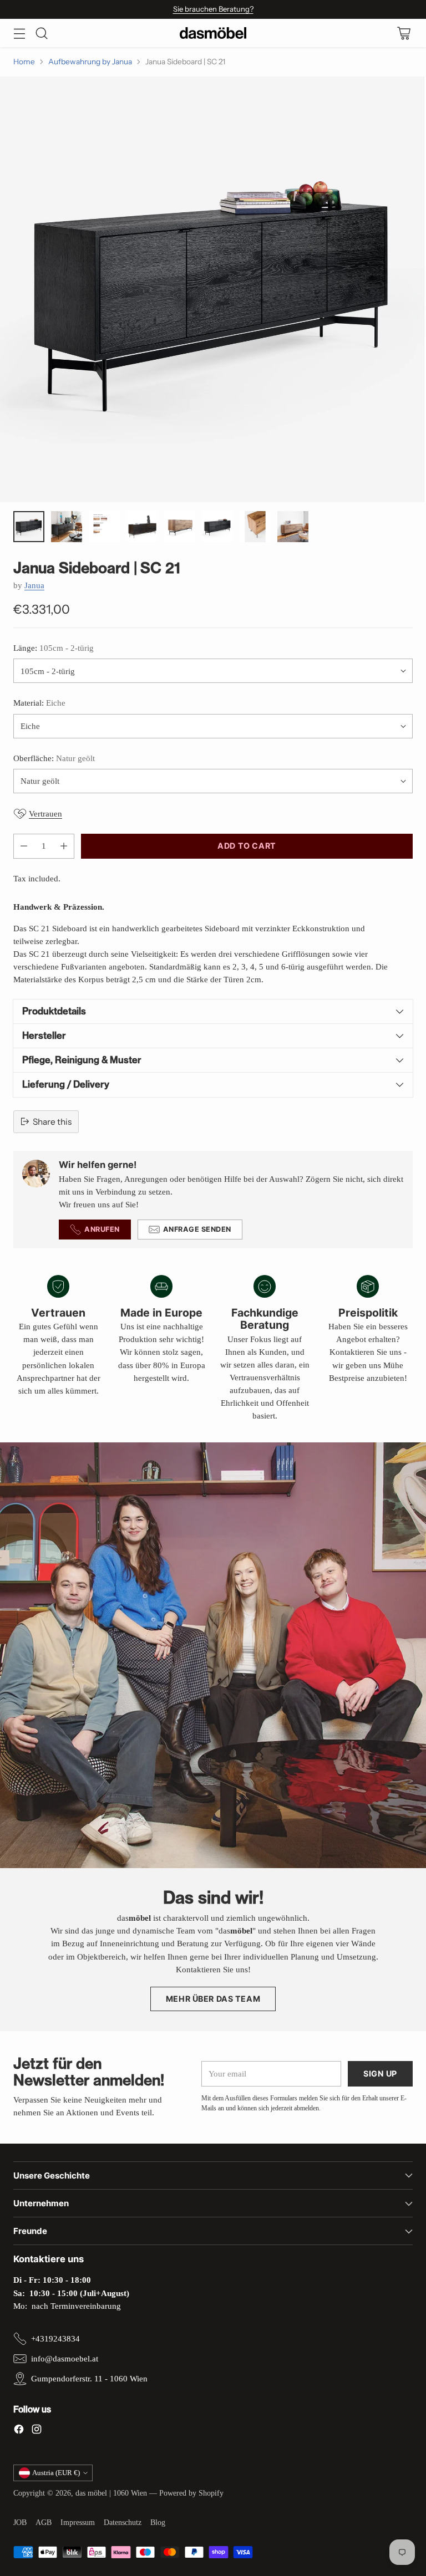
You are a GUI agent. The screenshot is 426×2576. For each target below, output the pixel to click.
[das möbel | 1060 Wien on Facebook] (19, 2431)
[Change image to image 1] (29, 527)
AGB (44, 2523)
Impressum (78, 2523)
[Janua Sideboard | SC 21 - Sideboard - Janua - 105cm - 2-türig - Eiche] (213, 289)
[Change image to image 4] (142, 527)
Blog (158, 2523)
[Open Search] (41, 33)
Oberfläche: (54, 758)
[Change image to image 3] (104, 527)
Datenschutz (123, 2523)
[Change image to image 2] (67, 527)
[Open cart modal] (404, 33)
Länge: (54, 648)
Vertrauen (45, 813)
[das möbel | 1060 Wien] (213, 33)
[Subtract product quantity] (24, 846)
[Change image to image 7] (255, 527)
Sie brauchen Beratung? (213, 9)
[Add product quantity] (64, 846)
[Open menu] (19, 33)
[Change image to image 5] (180, 527)
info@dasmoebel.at (65, 2358)
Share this (52, 1122)
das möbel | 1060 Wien (111, 2493)
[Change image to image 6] (217, 527)
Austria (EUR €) (56, 2473)
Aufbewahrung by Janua (90, 62)
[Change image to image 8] (293, 527)
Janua (34, 585)
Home (24, 62)
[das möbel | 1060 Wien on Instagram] (37, 2431)
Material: (39, 703)
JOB (20, 2523)
